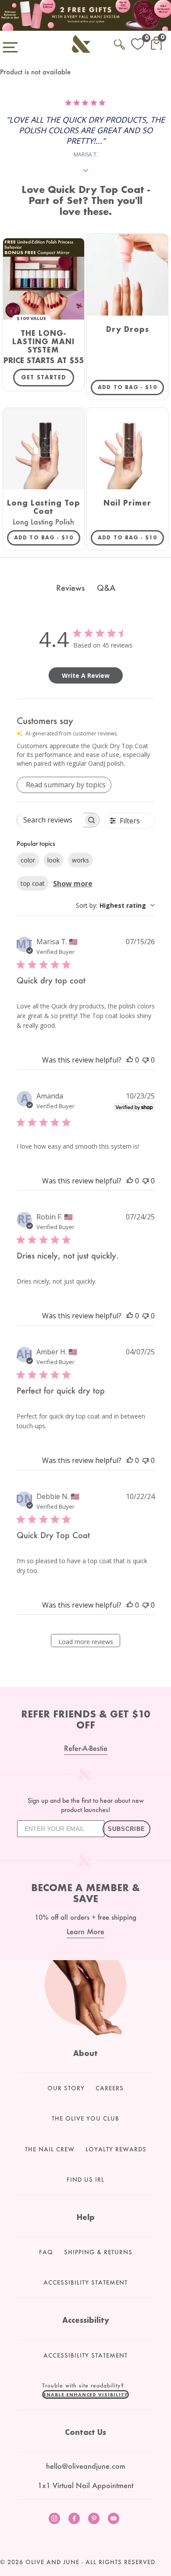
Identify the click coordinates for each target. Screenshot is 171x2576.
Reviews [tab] (70, 588)
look (53, 860)
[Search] (119, 43)
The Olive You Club (85, 2118)
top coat (33, 883)
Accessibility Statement (85, 2282)
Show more (73, 884)
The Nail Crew (50, 2149)
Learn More (85, 1931)
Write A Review (86, 675)
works (80, 860)
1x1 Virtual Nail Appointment (85, 2485)
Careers (110, 2088)
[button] (85, 2394)
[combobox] (115, 905)
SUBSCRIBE (126, 1829)
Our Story (66, 2088)
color (28, 860)
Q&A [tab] (106, 588)
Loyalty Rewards (116, 2149)
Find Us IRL (85, 2179)
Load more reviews (86, 1642)
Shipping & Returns (98, 2252)
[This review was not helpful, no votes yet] (146, 1060)
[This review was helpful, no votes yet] (130, 1060)
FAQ (46, 2252)
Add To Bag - (131, 387)
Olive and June (52, 2562)
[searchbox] (50, 820)
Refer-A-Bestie (86, 1748)
